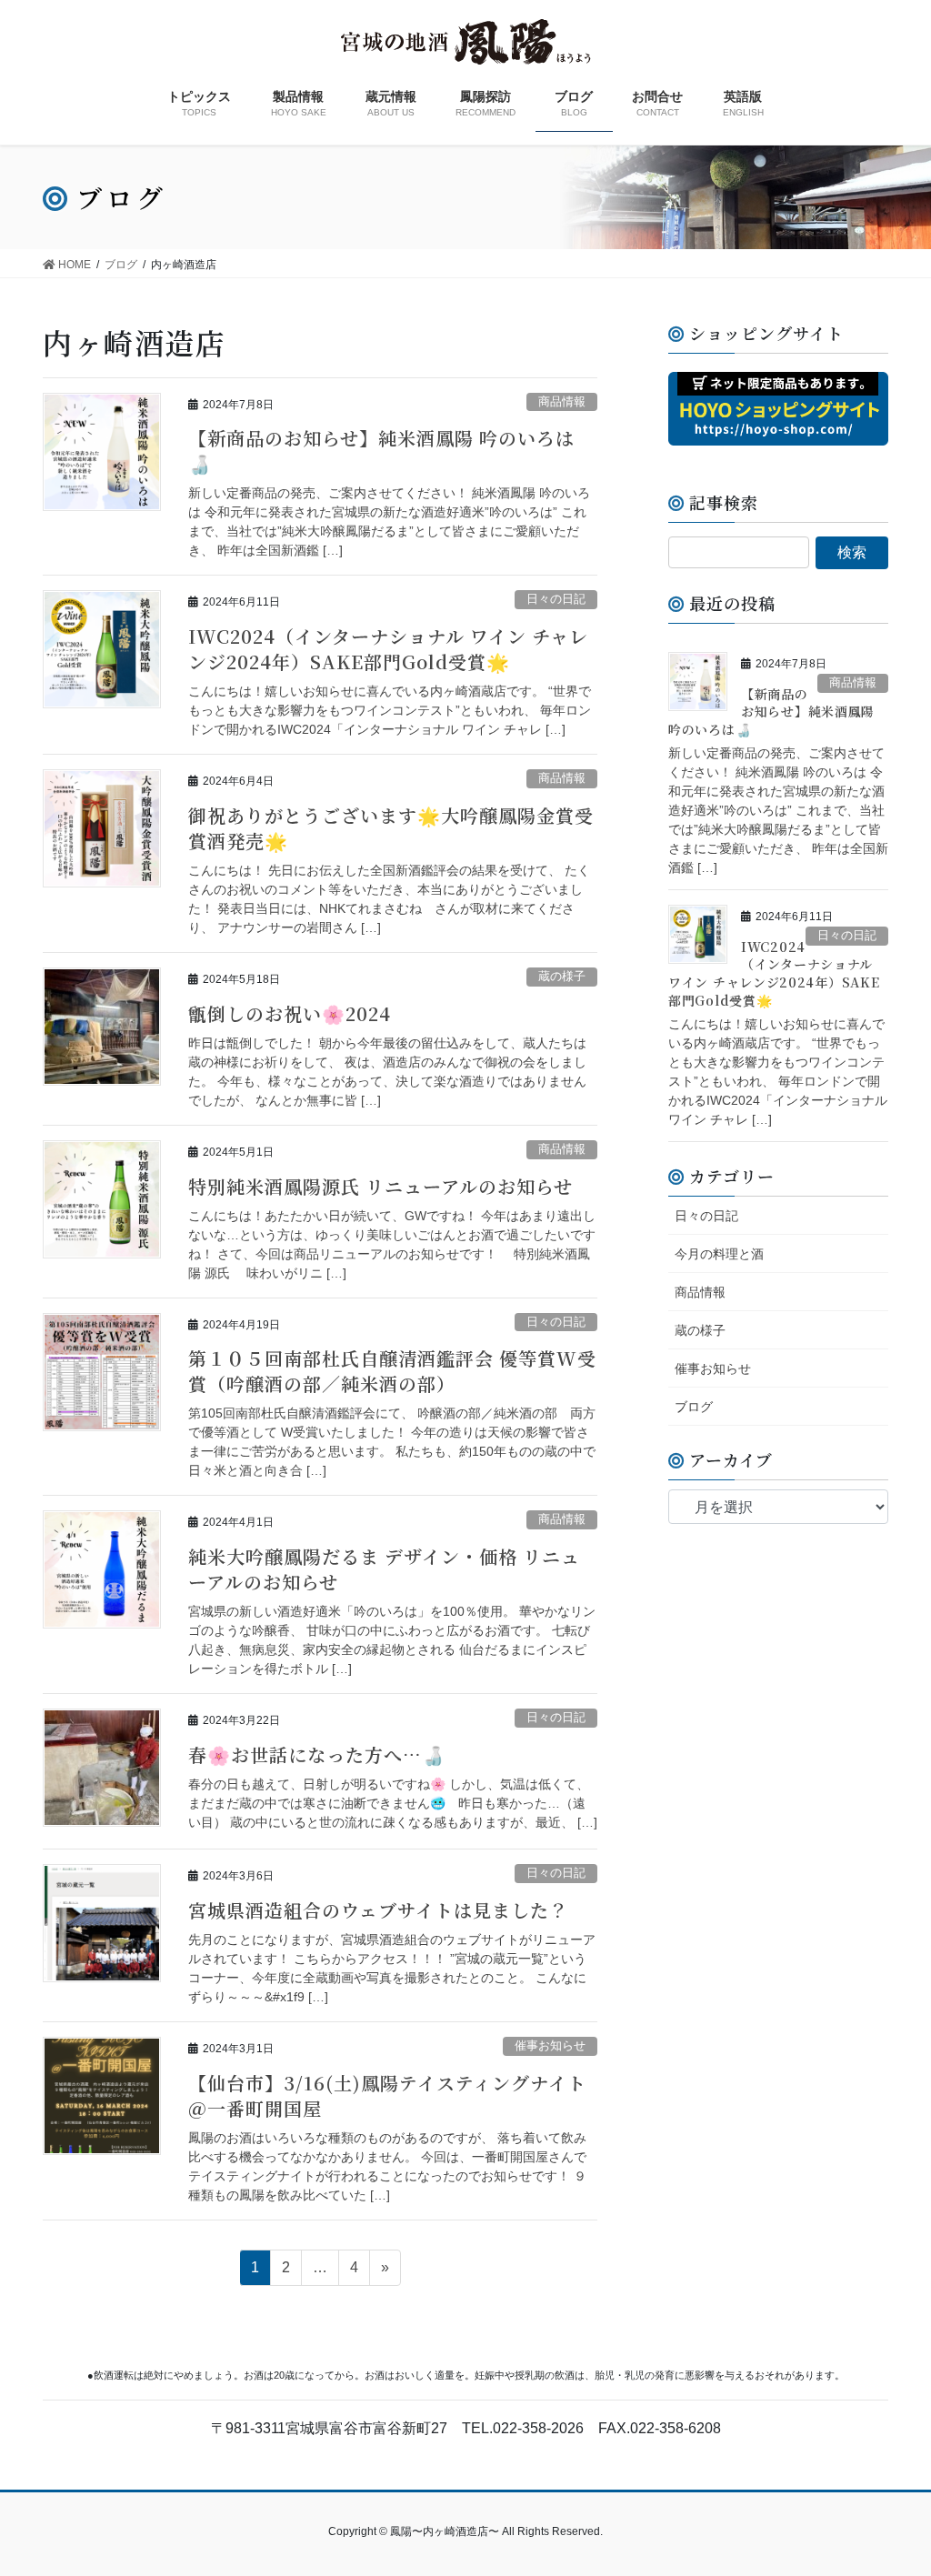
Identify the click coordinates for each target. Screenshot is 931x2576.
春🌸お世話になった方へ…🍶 (317, 1754)
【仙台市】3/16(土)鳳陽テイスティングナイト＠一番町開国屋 (387, 2095)
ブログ (694, 1407)
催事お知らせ (550, 2045)
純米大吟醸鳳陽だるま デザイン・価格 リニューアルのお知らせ (384, 1569)
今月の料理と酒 (719, 1254)
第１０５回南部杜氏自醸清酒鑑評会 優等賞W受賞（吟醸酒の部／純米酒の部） (392, 1371)
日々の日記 (556, 599)
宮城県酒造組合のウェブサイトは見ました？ (378, 1910)
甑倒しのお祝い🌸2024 (290, 1013)
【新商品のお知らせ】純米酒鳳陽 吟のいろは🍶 (381, 451)
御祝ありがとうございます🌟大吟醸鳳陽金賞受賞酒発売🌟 (391, 828)
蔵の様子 (562, 976)
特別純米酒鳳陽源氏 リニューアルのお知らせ (380, 1186)
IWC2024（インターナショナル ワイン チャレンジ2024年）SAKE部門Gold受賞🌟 (388, 649)
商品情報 (562, 401)
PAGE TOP (891, 2483)
